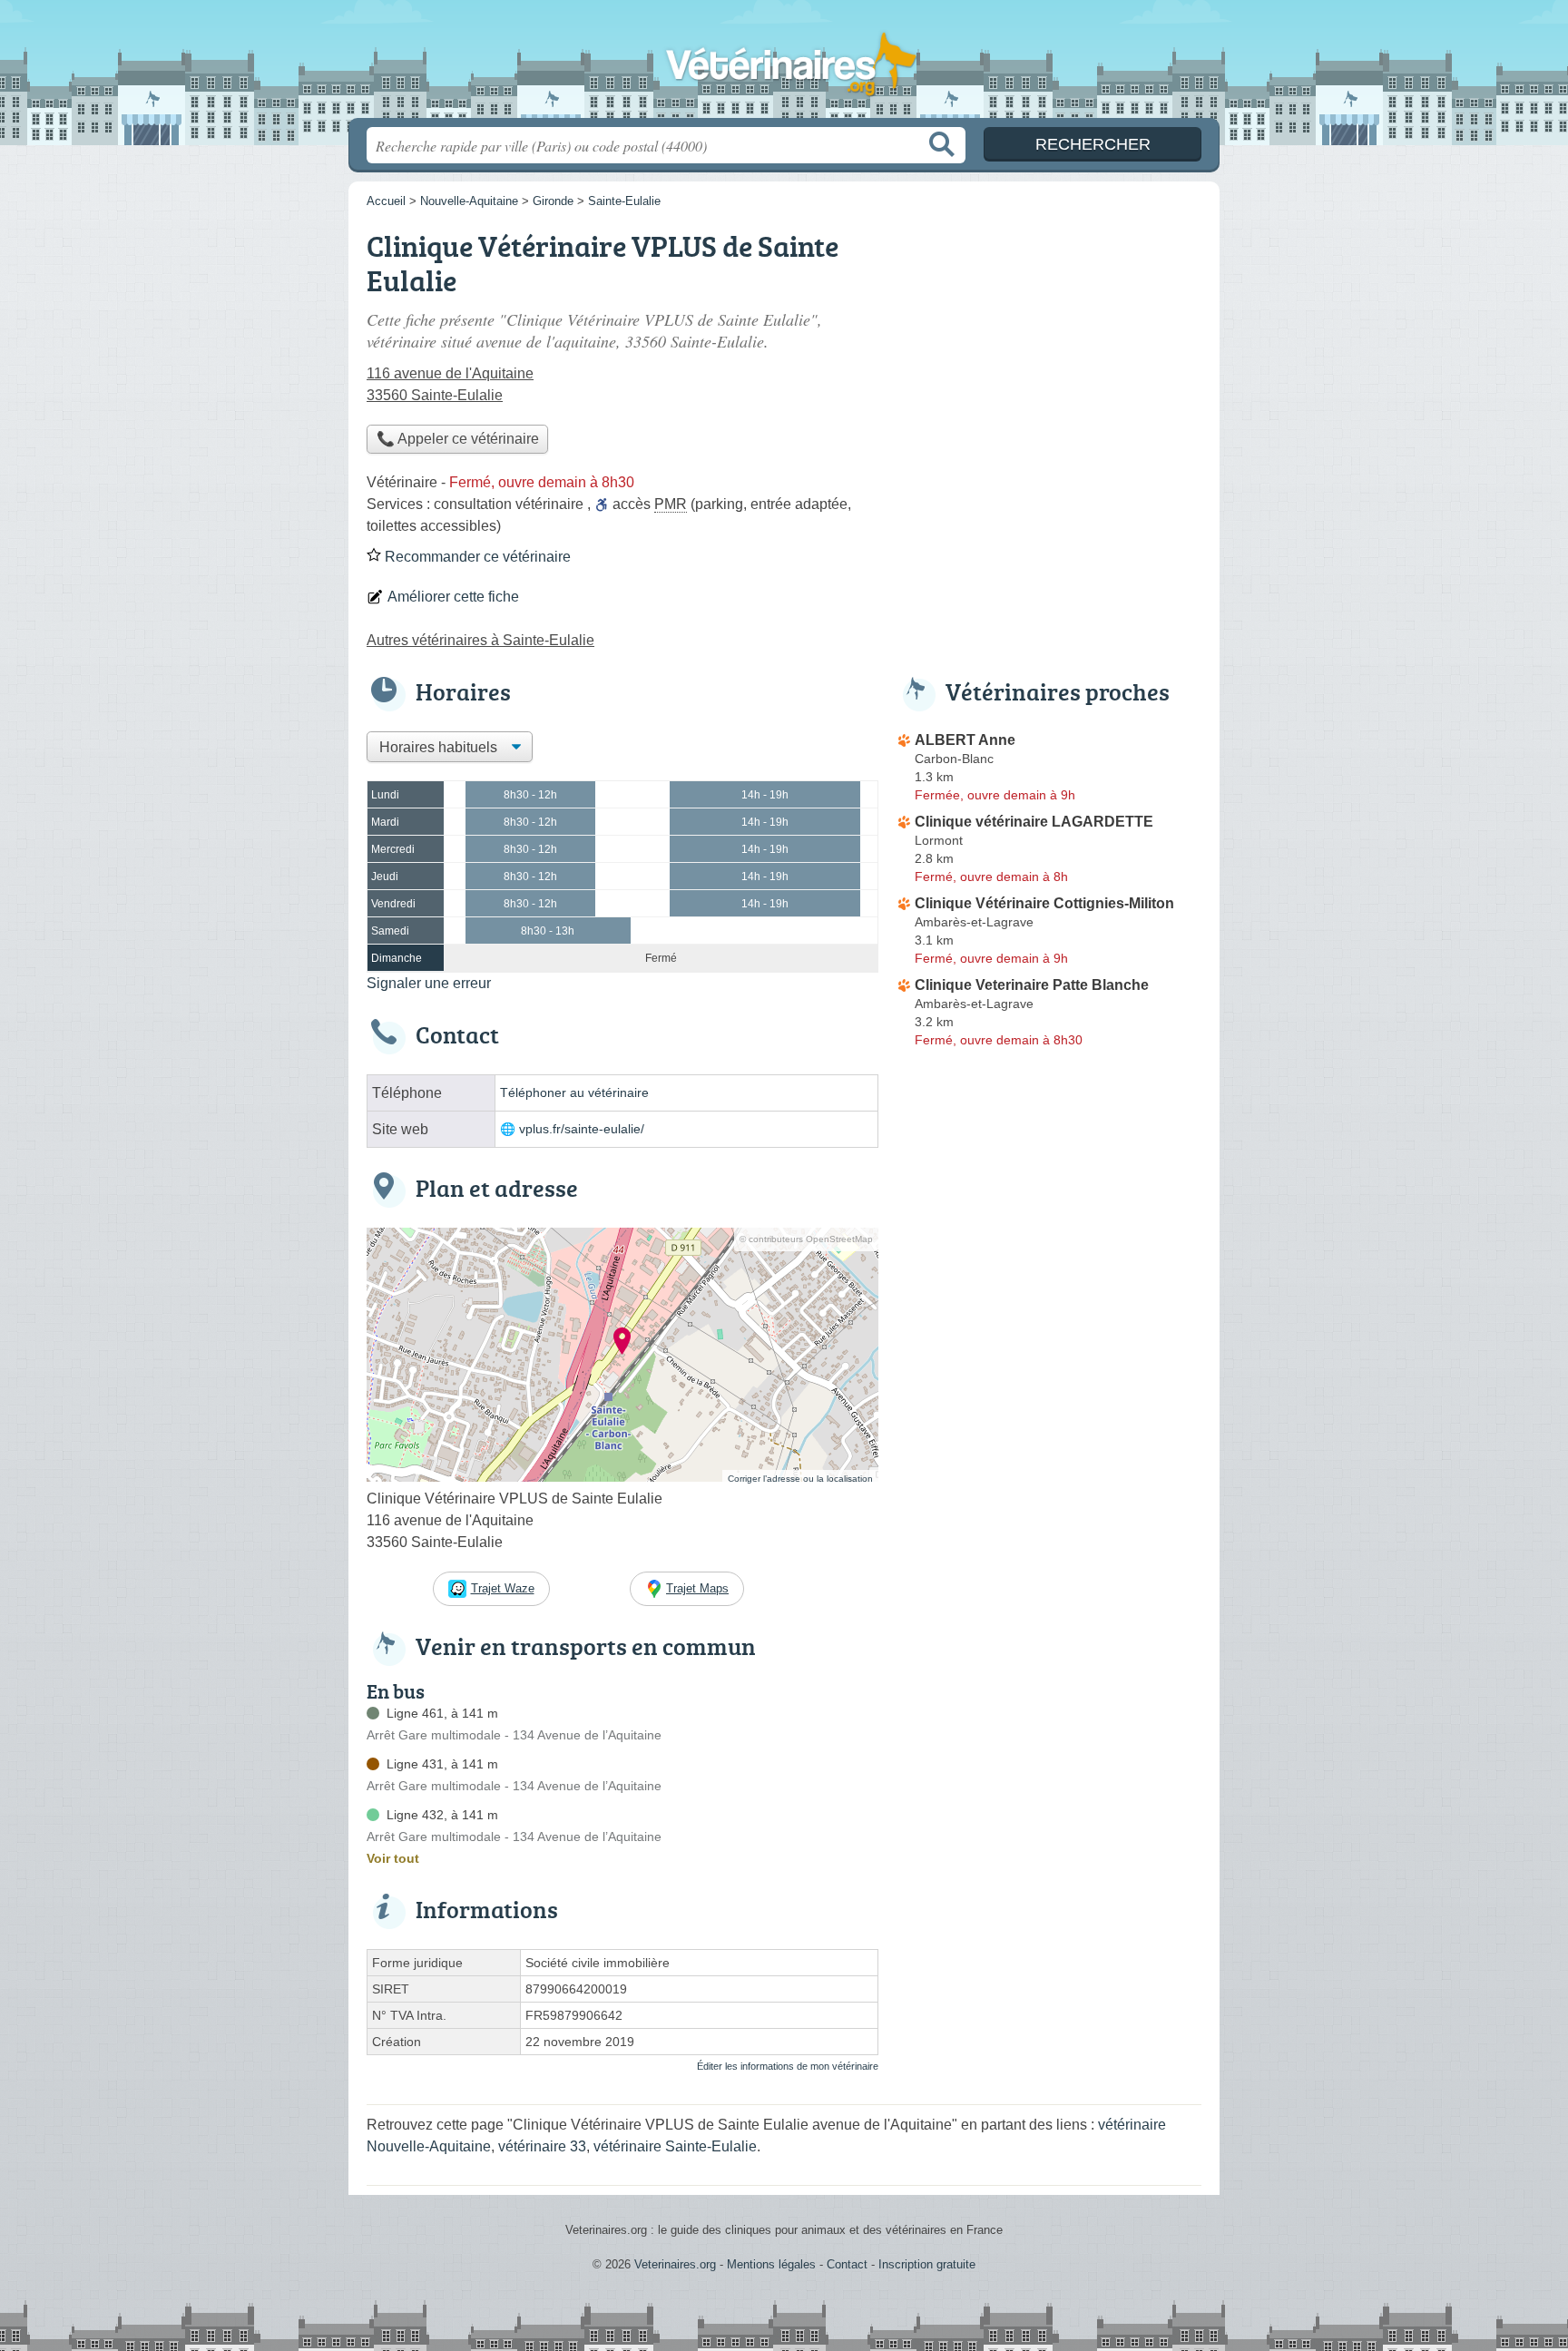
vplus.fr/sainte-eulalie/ (582, 1129)
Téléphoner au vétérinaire (574, 1093)
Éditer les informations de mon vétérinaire (788, 2066)
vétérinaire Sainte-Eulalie (675, 2146)
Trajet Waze (503, 1588)
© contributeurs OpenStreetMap (806, 1239)
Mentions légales (771, 2264)
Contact (847, 2264)
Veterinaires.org (784, 64)
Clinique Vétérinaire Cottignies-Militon (1044, 903)
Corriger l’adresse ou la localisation (800, 1479)
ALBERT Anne (965, 740)
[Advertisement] (1049, 350)
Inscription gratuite (927, 2264)
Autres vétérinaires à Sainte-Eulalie (480, 640)
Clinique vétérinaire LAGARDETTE (1034, 822)
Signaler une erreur (429, 983)
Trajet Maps (697, 1588)
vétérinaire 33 (542, 2146)
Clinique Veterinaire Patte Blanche (1032, 985)
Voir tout (393, 1858)
